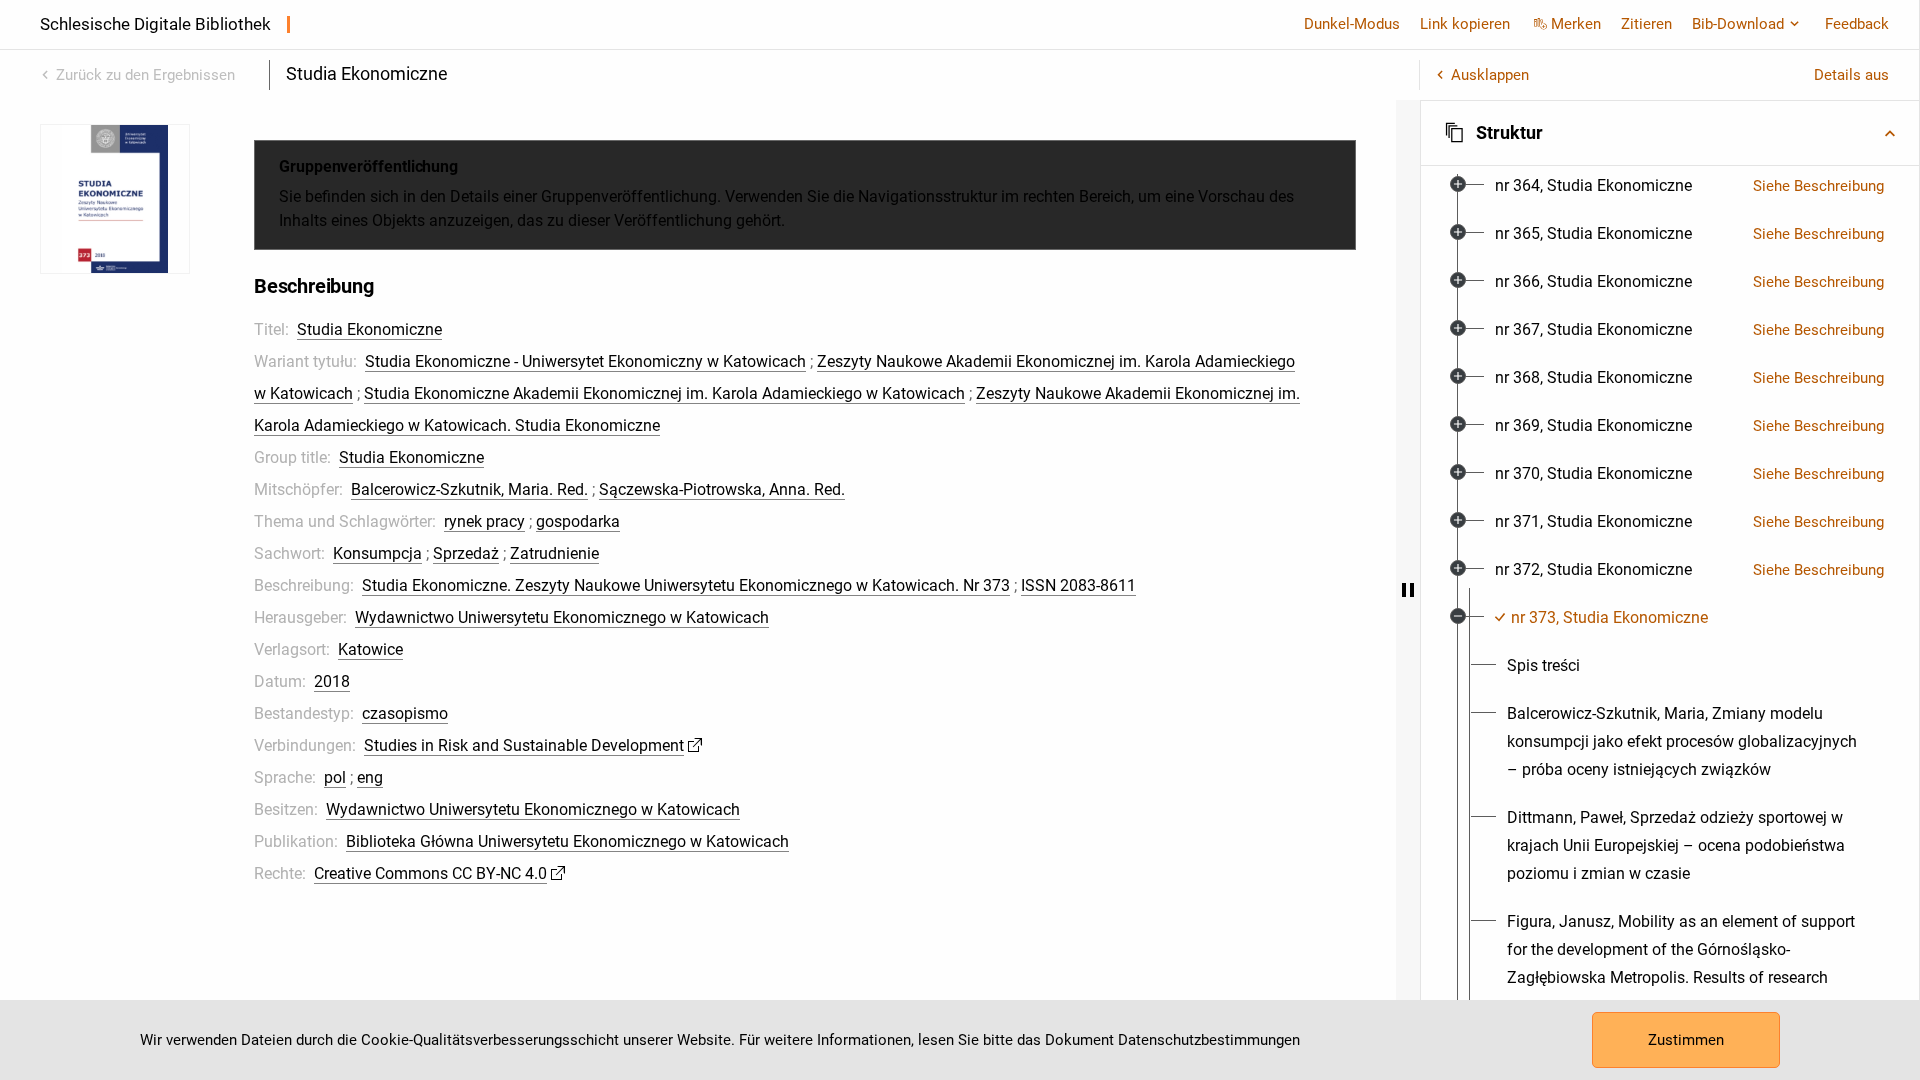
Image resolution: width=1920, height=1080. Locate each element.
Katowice (370, 649)
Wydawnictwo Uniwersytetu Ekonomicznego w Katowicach (562, 617)
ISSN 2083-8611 (1078, 585)
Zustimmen (1686, 1040)
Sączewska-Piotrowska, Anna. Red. (722, 489)
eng (370, 777)
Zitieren (1646, 24)
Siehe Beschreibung (1818, 186)
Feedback (1857, 24)
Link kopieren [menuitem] (1465, 24)
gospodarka (578, 521)
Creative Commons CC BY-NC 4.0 (430, 873)
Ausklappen (1490, 75)
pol (335, 777)
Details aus (1851, 75)
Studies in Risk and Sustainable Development (524, 745)
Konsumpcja (377, 553)
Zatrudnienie (554, 553)
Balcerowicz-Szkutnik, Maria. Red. (469, 489)
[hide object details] (1408, 590)
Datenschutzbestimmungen (1209, 1040)
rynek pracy (484, 521)
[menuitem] (1593, 186)
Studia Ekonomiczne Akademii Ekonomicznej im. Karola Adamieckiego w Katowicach (664, 393)
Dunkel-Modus (1352, 24)
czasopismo (405, 713)
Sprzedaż (466, 553)
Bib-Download (1738, 24)
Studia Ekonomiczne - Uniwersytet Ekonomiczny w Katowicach (585, 361)
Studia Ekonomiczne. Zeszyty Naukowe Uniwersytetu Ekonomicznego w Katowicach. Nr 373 (686, 585)
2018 (332, 681)
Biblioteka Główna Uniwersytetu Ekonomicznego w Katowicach (567, 841)
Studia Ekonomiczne (369, 329)
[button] (1670, 133)
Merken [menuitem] (1576, 24)
